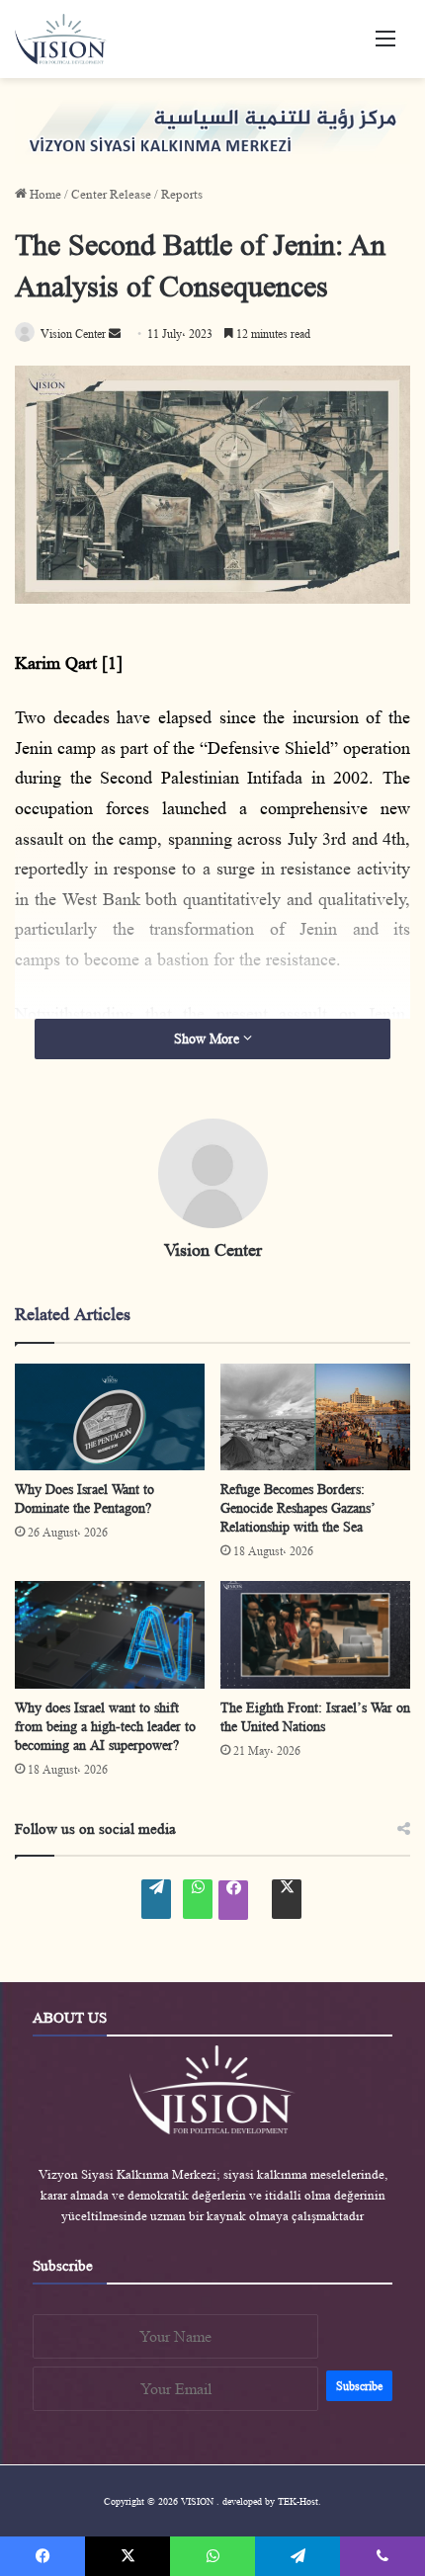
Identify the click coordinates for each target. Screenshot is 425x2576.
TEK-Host (298, 2501)
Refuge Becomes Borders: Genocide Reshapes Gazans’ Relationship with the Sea (297, 1508)
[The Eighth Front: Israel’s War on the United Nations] (315, 1634)
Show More (209, 1039)
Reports (182, 194)
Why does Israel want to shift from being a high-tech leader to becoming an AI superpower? (105, 1726)
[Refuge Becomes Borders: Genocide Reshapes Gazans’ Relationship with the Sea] (315, 1417)
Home (44, 194)
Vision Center (213, 1250)
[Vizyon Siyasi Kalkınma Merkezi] (70, 39)
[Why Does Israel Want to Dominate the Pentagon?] (110, 1417)
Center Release (111, 194)
